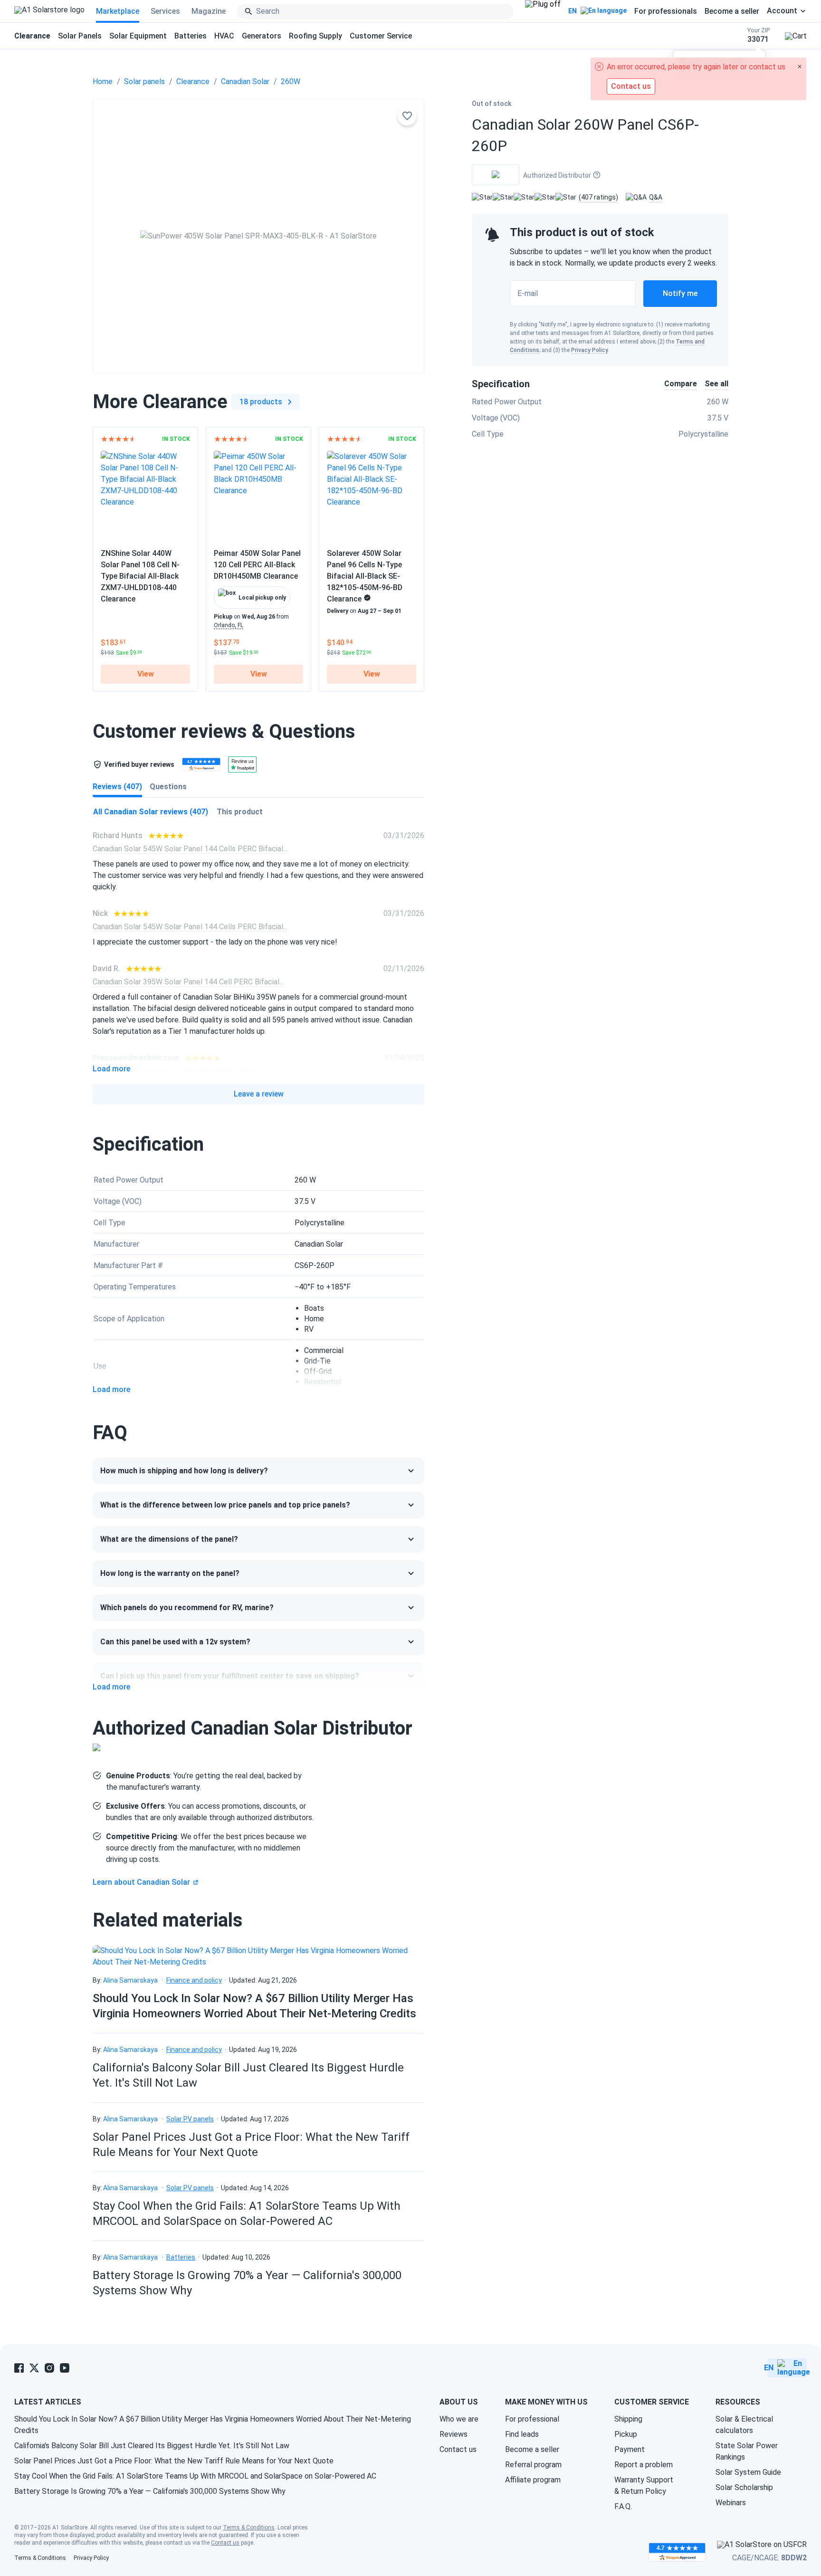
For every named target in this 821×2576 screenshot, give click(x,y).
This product (240, 812)
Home (103, 81)
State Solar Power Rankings (747, 2451)
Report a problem (644, 2465)
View (146, 674)
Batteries (191, 36)
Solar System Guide (748, 2472)
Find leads (522, 2434)
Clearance (193, 81)
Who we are (459, 2419)
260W (291, 81)
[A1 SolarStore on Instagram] (49, 2368)
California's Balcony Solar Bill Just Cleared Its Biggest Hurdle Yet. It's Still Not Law (152, 2446)
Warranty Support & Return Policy (644, 2485)
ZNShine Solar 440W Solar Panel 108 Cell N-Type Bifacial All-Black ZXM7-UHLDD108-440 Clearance (140, 576)
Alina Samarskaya (130, 1980)
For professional (532, 2419)
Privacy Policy (590, 350)
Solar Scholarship (744, 2487)
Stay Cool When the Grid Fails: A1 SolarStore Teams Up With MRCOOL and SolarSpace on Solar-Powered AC (195, 2476)
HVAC (224, 36)
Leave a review (259, 1094)
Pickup (626, 2434)
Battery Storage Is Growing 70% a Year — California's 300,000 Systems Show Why (150, 2491)
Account (782, 11)
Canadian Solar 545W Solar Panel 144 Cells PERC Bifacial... (190, 849)
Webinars (731, 2503)
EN (573, 11)
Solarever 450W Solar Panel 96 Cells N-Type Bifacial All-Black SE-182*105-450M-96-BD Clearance (365, 576)
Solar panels (144, 81)
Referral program (533, 2465)
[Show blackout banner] (543, 11)
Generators (262, 36)
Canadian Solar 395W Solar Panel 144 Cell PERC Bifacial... (188, 982)
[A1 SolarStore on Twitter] (34, 2368)
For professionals (666, 11)
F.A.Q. (623, 2506)
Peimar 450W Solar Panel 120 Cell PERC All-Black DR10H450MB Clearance (257, 565)
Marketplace (118, 11)
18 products (261, 402)
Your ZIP (759, 35)
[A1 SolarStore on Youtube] (65, 2368)
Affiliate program (533, 2480)
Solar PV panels (190, 2119)
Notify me (680, 293)
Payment (630, 2449)
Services (165, 11)
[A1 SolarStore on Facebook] (19, 2368)
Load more (111, 1069)
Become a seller (732, 11)
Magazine (209, 11)
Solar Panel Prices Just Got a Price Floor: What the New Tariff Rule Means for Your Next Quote (174, 2461)
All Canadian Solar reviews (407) (151, 812)
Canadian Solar (245, 81)
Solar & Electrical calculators (744, 2425)
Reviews (453, 2434)
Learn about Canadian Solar (141, 1882)
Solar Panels (80, 36)
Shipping (628, 2419)
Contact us (458, 2449)
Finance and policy (194, 1980)
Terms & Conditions (249, 2528)
